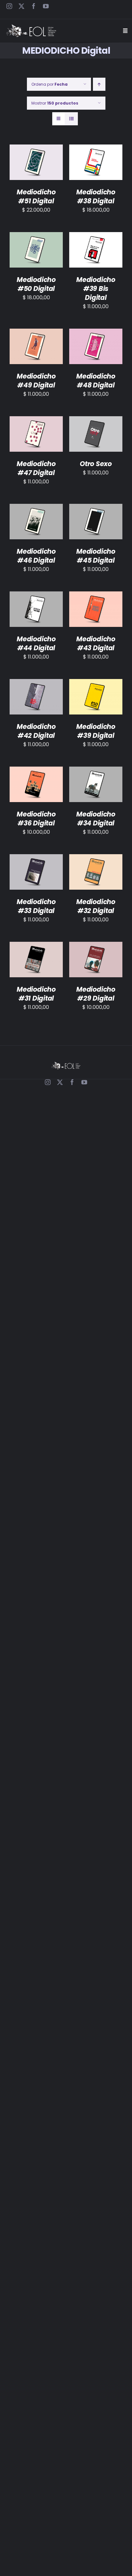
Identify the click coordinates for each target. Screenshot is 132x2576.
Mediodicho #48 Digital (96, 381)
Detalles (36, 172)
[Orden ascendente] (99, 84)
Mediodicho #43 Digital (96, 643)
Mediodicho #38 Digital (96, 196)
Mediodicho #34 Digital (96, 819)
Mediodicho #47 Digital (36, 468)
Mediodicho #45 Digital (96, 556)
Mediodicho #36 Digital (36, 819)
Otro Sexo (96, 464)
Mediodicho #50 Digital (36, 284)
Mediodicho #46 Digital (36, 556)
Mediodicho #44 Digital (36, 643)
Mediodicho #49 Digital (36, 381)
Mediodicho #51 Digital (36, 196)
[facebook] (34, 6)
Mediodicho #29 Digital (96, 994)
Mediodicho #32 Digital (96, 906)
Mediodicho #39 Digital (96, 731)
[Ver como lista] (71, 119)
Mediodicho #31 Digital (36, 994)
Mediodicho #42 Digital (36, 731)
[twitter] (21, 6)
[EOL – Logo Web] (31, 27)
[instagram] (9, 6)
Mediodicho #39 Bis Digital (96, 289)
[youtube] (46, 6)
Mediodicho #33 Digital (36, 906)
